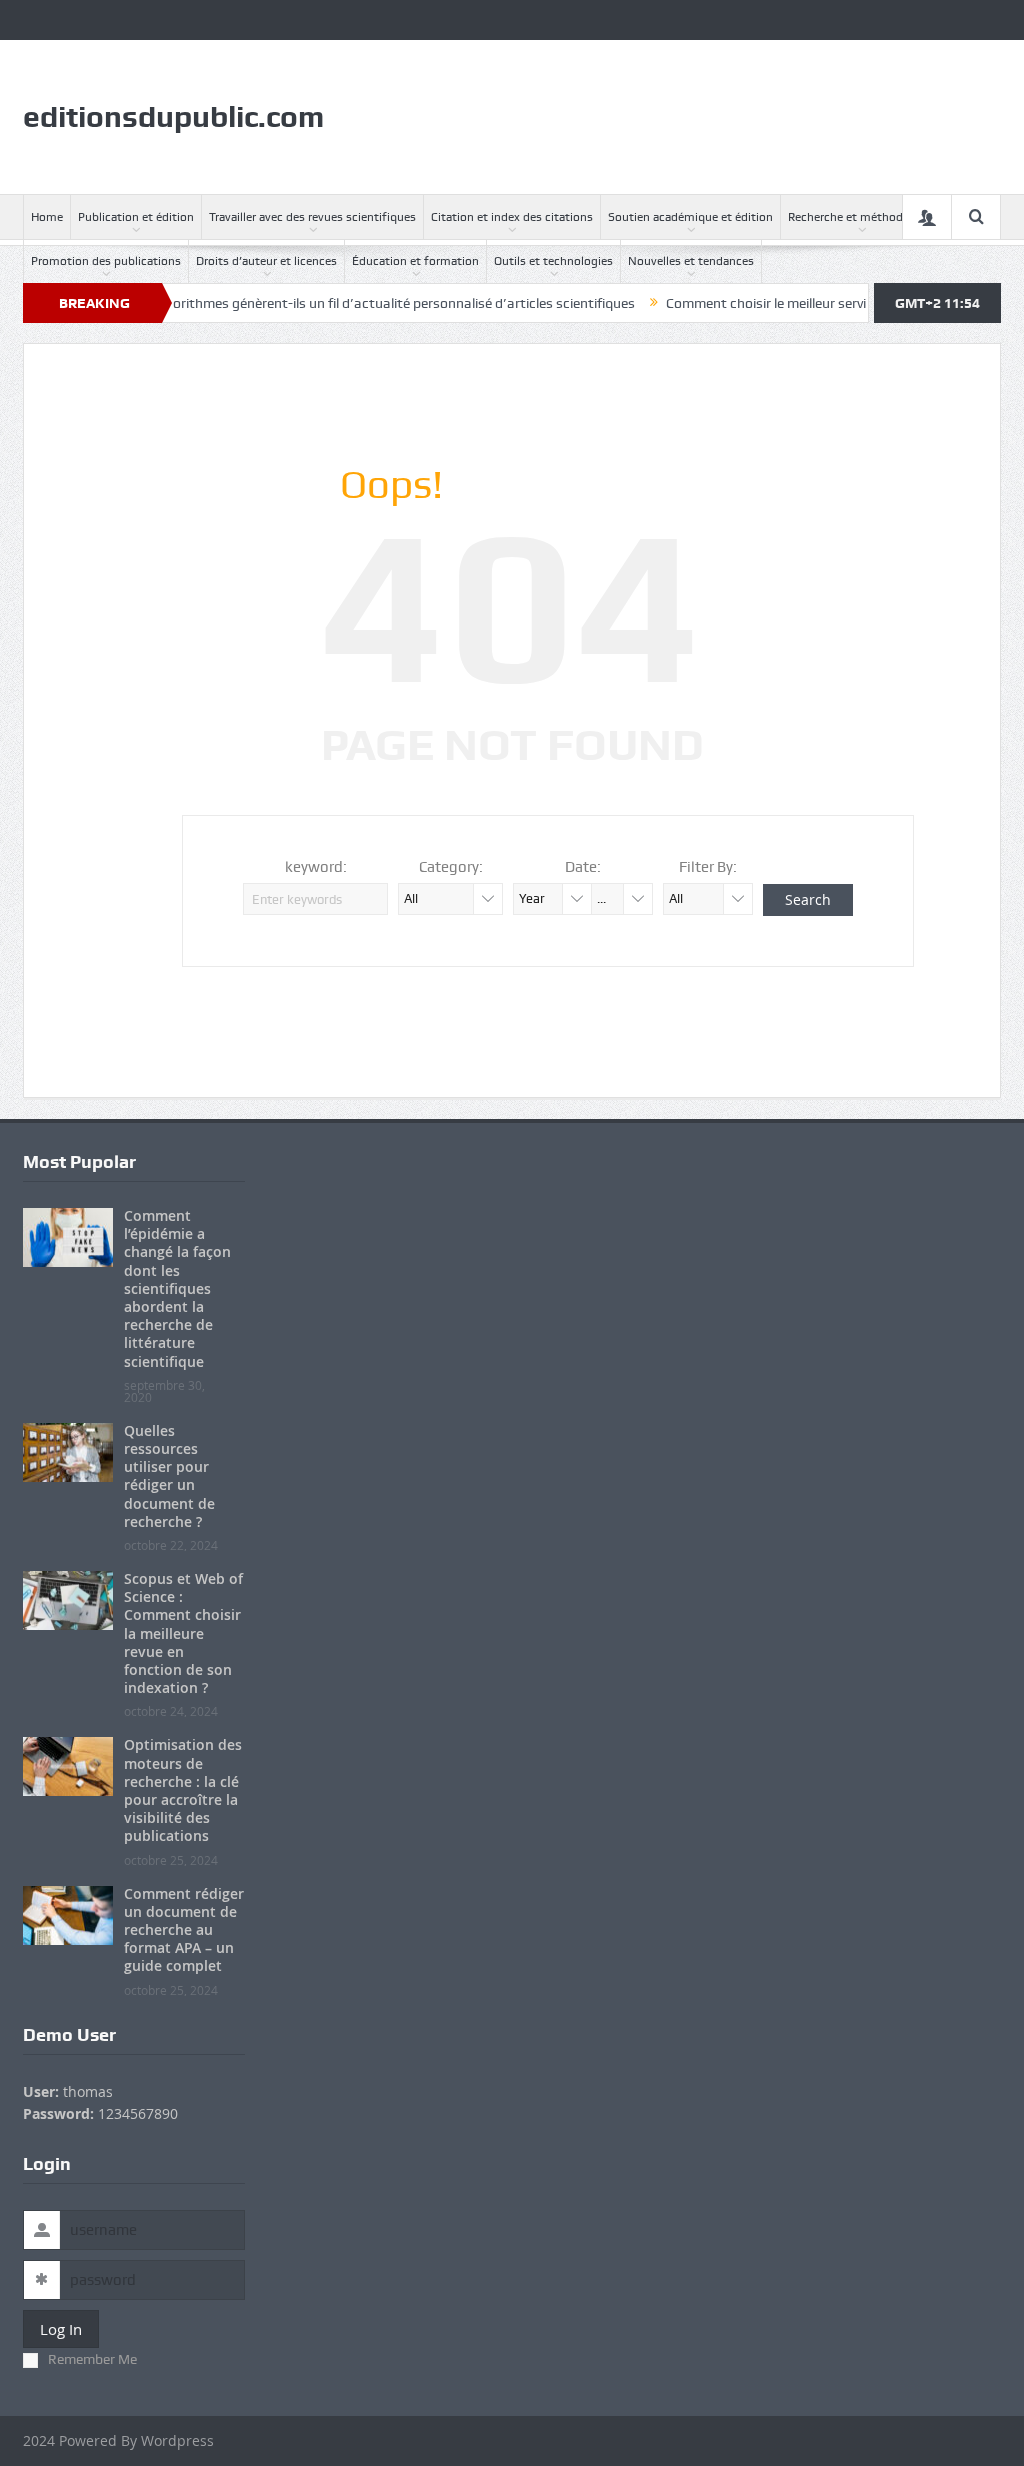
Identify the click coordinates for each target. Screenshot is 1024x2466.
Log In (61, 2329)
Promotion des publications (106, 261)
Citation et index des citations (512, 217)
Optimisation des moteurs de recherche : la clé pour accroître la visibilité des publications (183, 1790)
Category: (451, 867)
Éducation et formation (415, 261)
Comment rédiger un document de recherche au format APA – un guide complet (184, 1930)
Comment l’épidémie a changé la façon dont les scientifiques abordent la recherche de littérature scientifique (177, 1288)
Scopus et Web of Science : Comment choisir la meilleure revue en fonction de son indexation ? (183, 1633)
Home (47, 217)
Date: (583, 867)
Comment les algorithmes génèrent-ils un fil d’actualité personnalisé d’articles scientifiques (310, 303)
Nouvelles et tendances (691, 261)
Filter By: (708, 867)
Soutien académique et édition (690, 217)
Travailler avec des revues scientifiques (312, 217)
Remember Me (92, 2359)
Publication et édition (136, 217)
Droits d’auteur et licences (266, 261)
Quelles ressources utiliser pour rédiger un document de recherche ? (169, 1476)
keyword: (316, 867)
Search (808, 899)
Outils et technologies (553, 261)
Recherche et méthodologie (862, 217)
